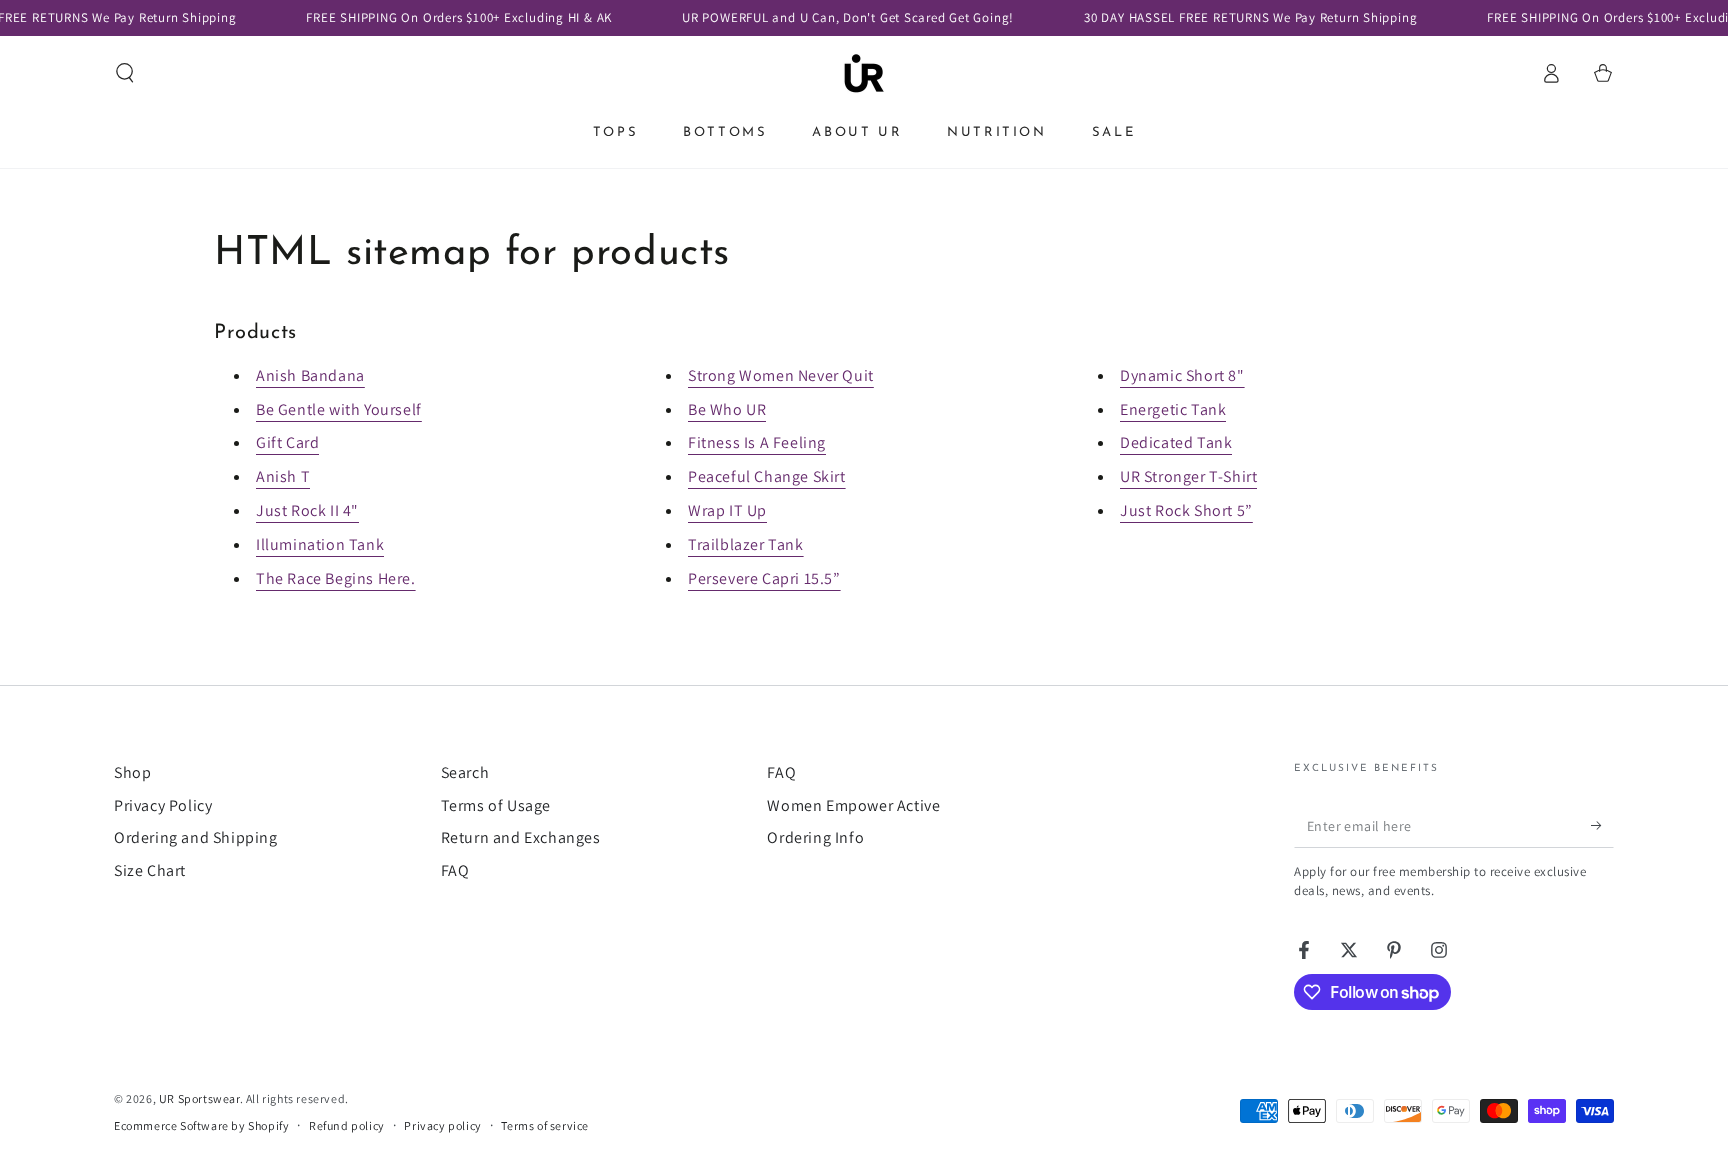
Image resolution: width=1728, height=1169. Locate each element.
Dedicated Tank (1176, 442)
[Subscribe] (1602, 825)
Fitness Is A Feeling (757, 442)
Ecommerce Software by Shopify (201, 1125)
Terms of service (545, 1125)
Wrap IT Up (727, 510)
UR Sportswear (199, 1098)
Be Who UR (727, 409)
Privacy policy (442, 1125)
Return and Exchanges (521, 837)
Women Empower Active (853, 805)
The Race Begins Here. (336, 578)
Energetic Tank (1173, 409)
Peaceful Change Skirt (767, 476)
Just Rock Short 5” (1186, 510)
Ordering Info (815, 837)
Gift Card (287, 442)
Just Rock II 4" (307, 510)
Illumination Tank (320, 544)
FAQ (455, 870)
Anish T (283, 476)
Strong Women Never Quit (781, 375)
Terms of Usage (496, 805)
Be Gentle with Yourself (339, 409)
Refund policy (347, 1125)
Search (465, 772)
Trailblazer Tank (746, 544)
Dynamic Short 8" (1182, 375)
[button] (125, 73)
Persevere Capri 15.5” (764, 578)
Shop (132, 772)
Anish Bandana (310, 375)
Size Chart (150, 870)
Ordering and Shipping (196, 837)
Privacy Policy (163, 805)
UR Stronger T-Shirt (1188, 476)
